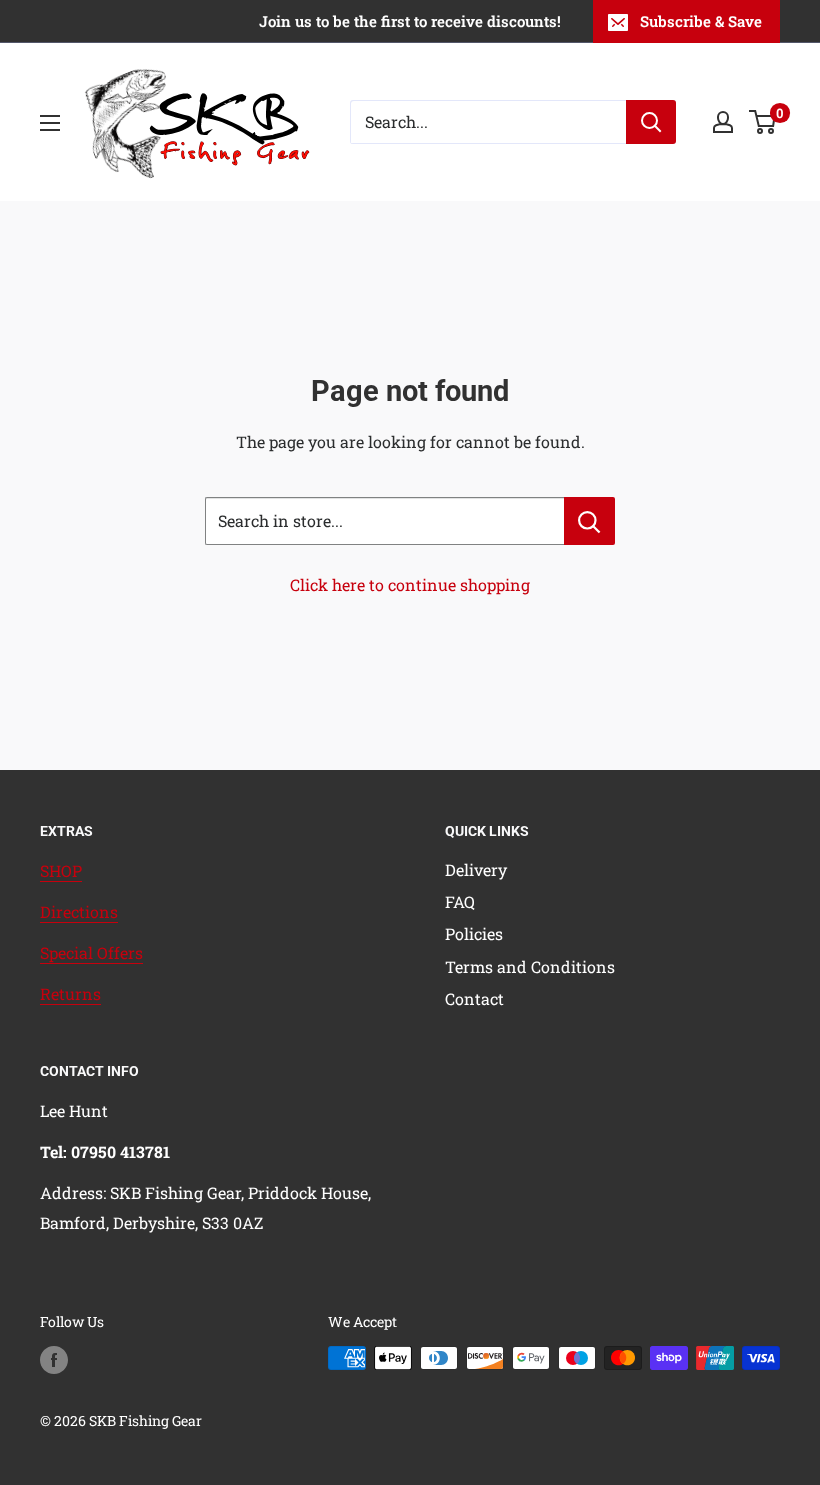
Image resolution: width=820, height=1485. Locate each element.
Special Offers (91, 952)
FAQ (460, 901)
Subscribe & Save (701, 21)
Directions (79, 911)
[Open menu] (50, 123)
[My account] (723, 122)
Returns (70, 993)
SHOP (61, 870)
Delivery (476, 869)
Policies (474, 933)
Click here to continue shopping (410, 584)
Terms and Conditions (530, 966)
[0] (763, 122)
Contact (474, 998)
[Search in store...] (589, 521)
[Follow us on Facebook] (54, 1360)
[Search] (651, 122)
